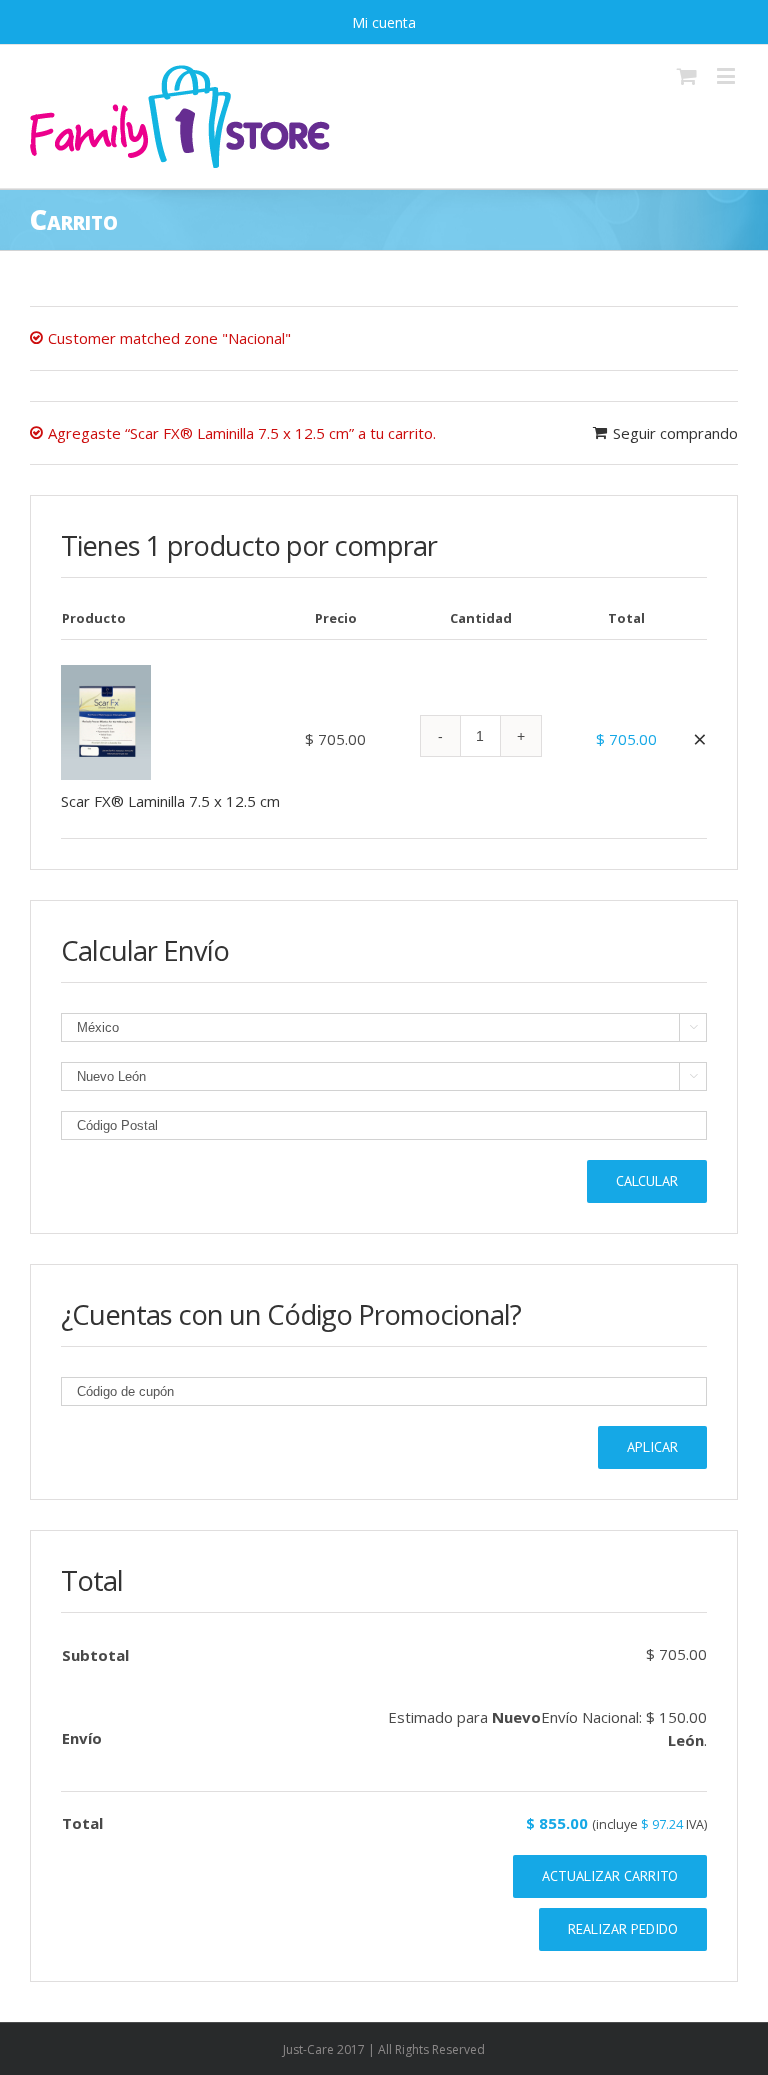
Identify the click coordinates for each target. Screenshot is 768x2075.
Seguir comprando (675, 433)
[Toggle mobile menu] (727, 75)
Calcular (647, 1181)
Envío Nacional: (624, 1717)
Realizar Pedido (623, 1929)
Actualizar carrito (610, 1876)
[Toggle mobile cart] (687, 75)
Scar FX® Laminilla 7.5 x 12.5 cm (170, 801)
